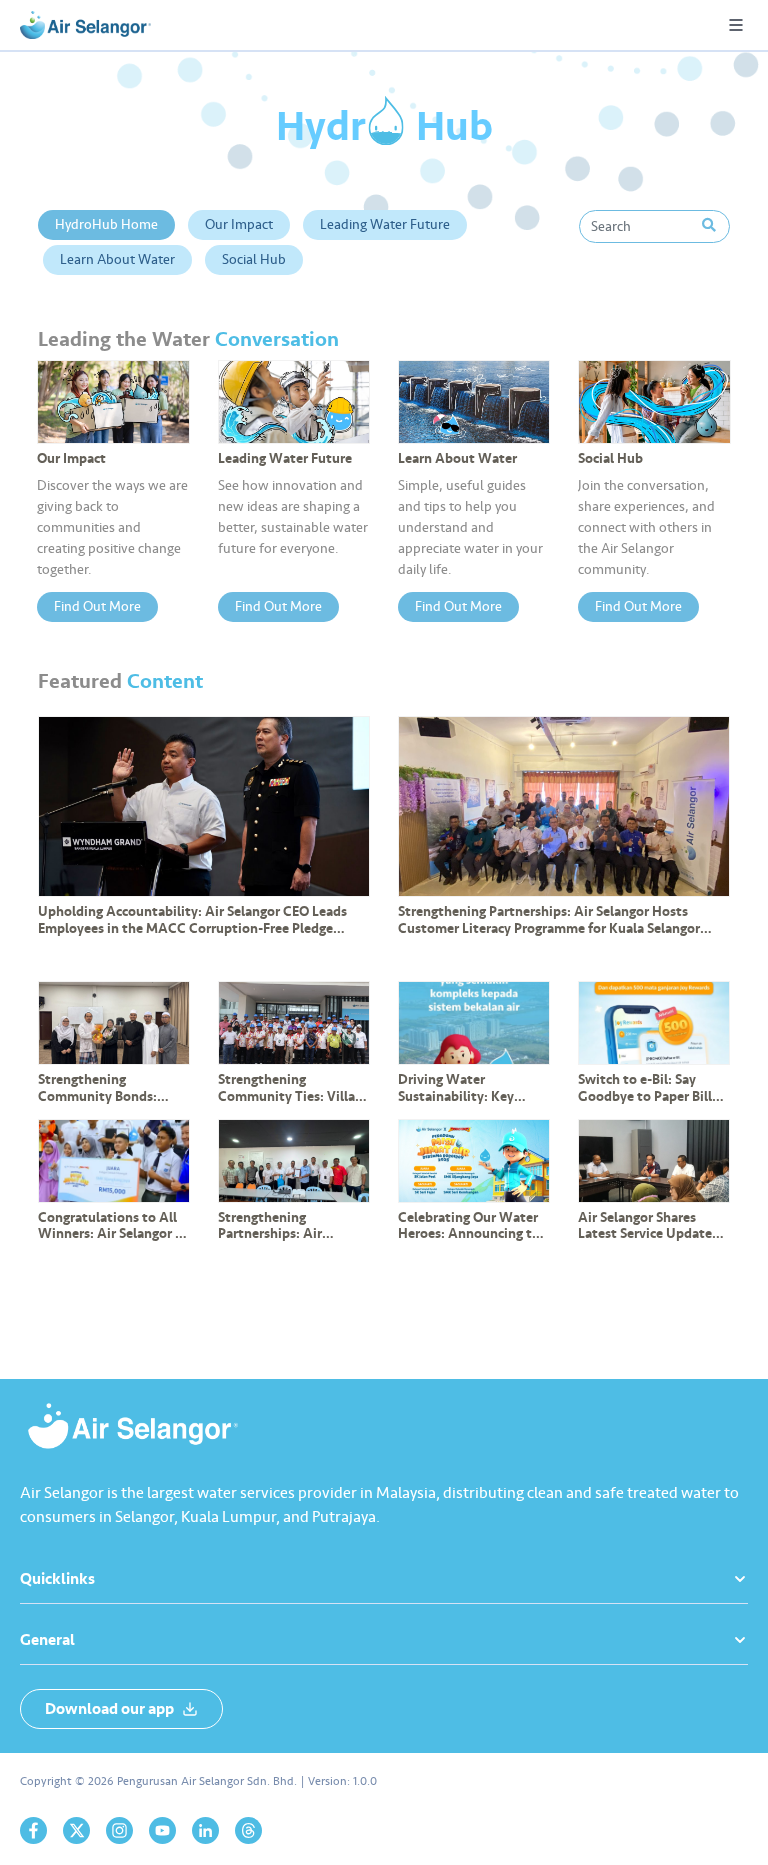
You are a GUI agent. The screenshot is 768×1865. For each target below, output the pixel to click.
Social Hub (254, 259)
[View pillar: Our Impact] (113, 402)
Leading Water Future (385, 224)
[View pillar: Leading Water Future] (294, 402)
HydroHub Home (106, 224)
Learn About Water (117, 259)
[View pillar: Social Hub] (654, 402)
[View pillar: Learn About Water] (474, 402)
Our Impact (239, 224)
